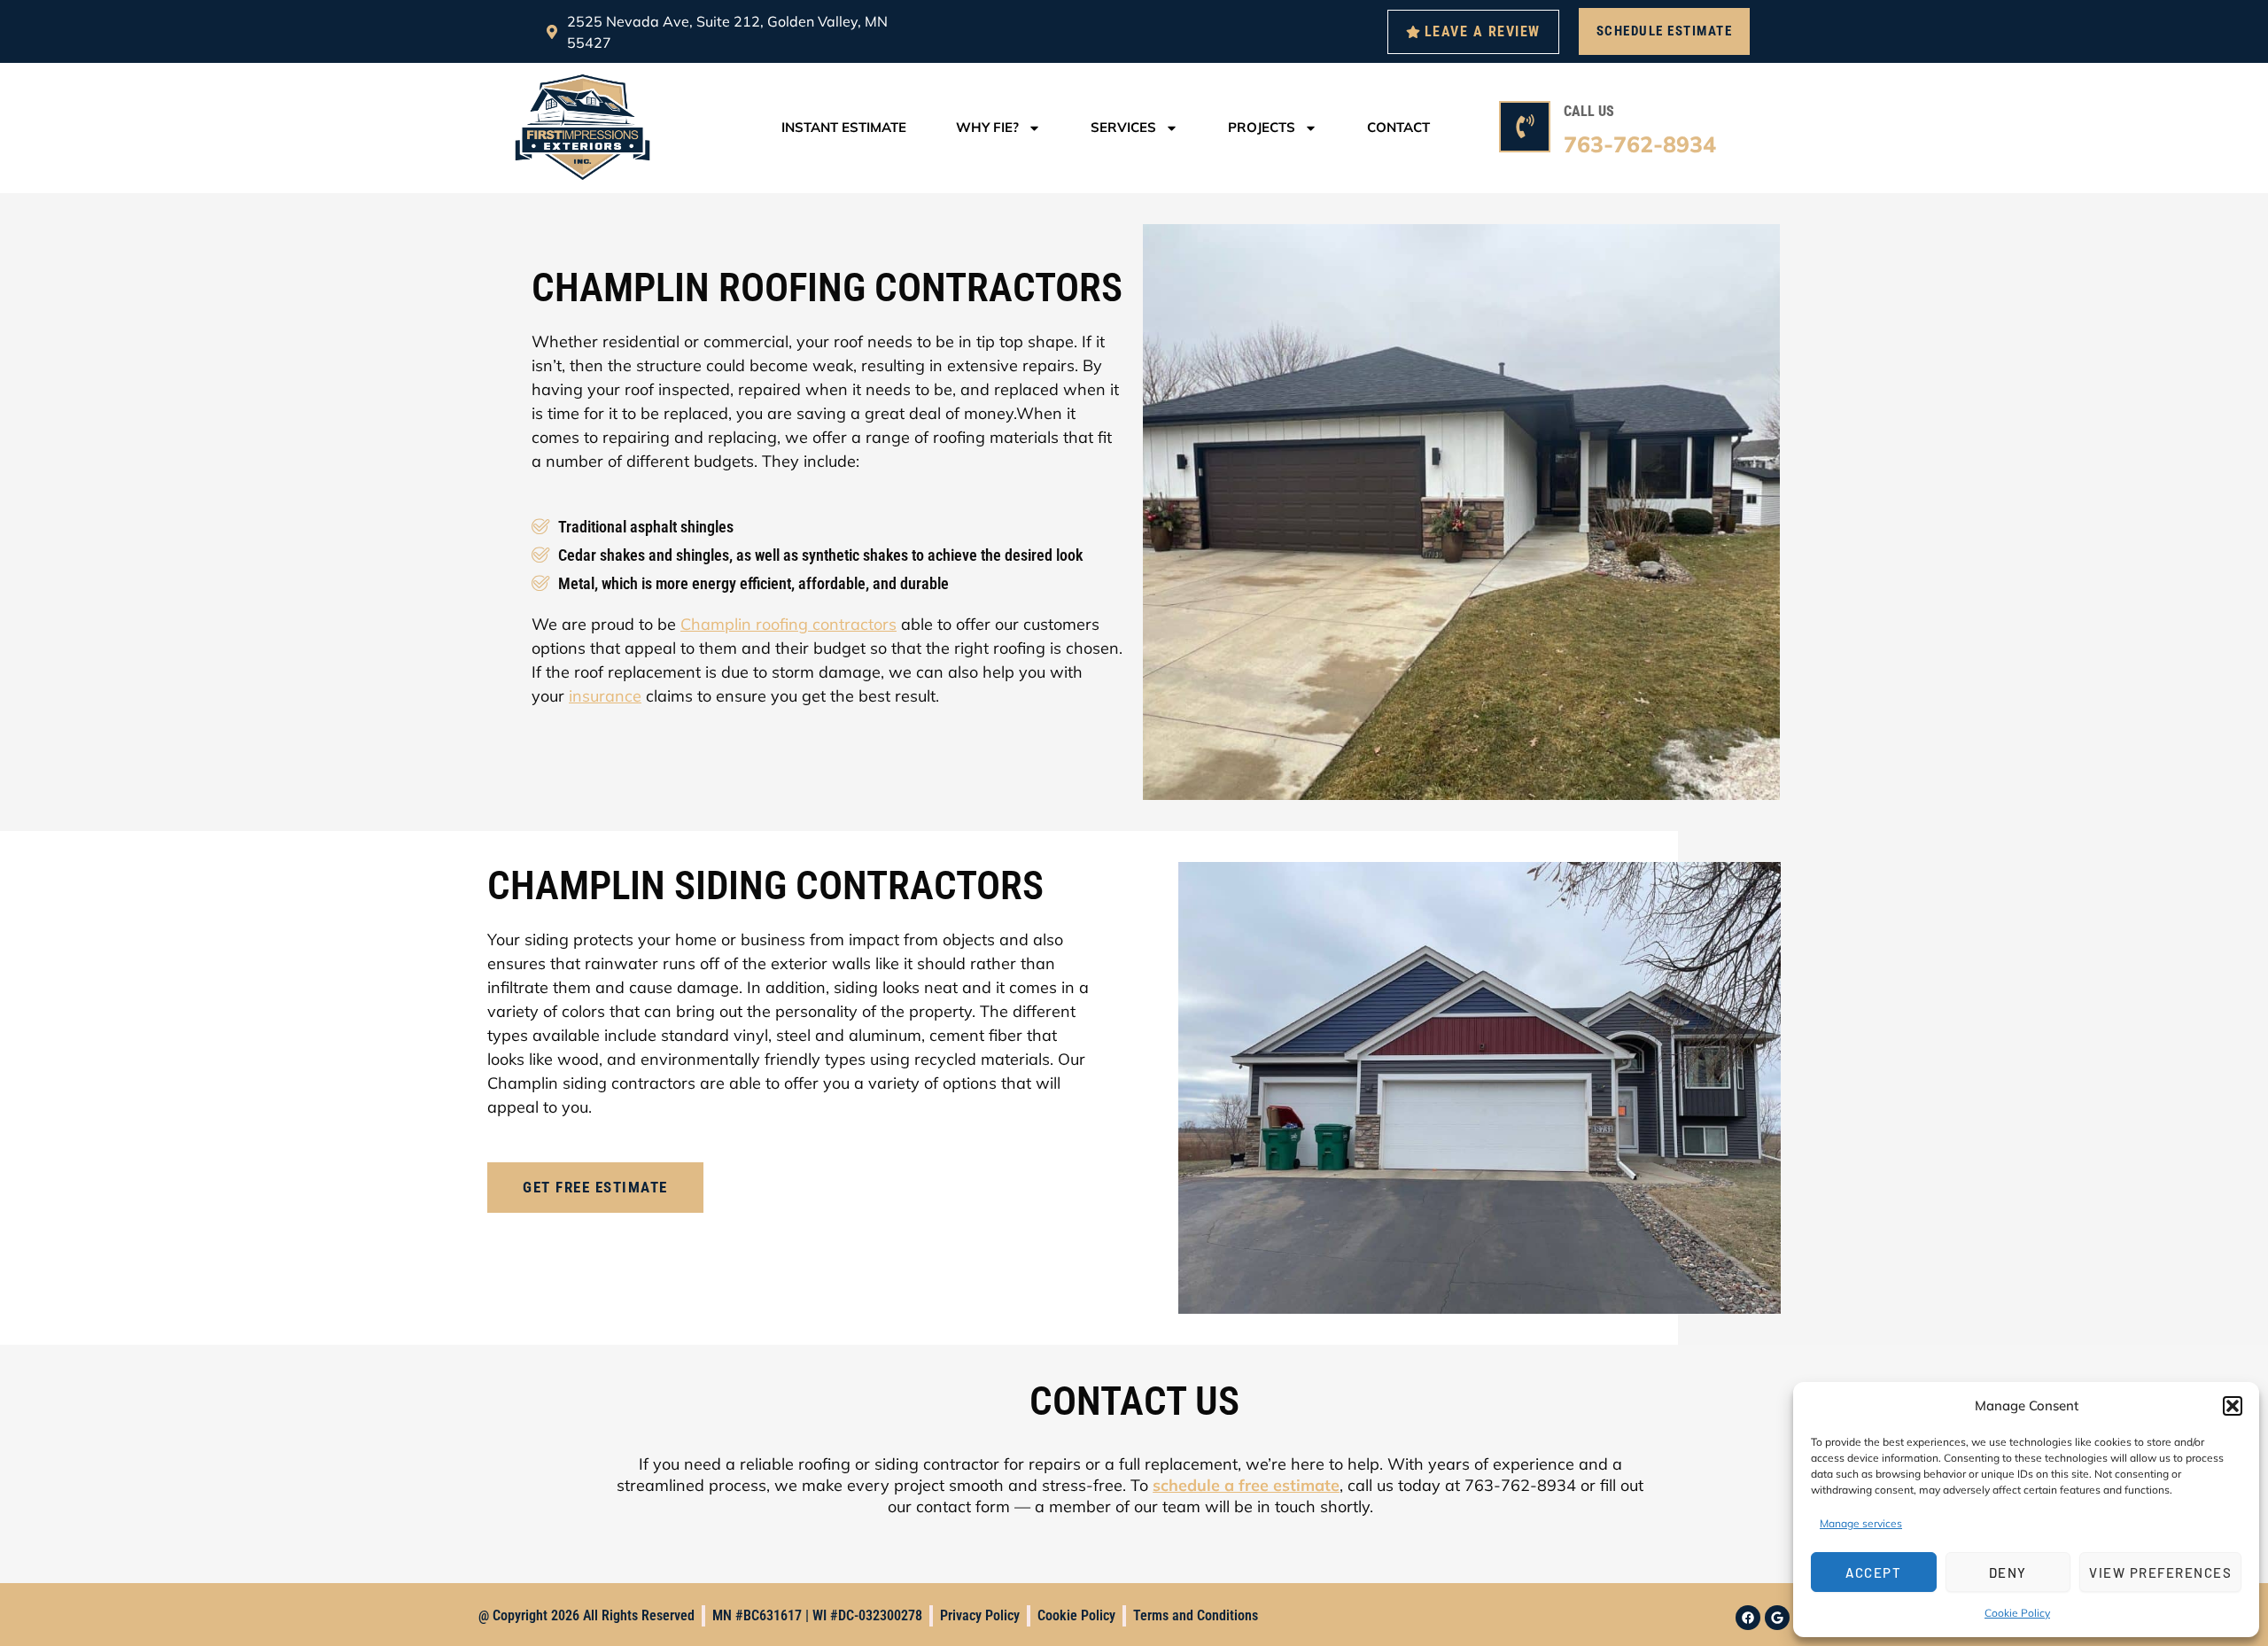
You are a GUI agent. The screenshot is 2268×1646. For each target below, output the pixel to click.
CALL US (1589, 111)
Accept (1873, 1572)
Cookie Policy (2017, 1613)
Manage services (1861, 1523)
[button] (2233, 1406)
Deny (2008, 1572)
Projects (1262, 127)
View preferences (2160, 1572)
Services (1123, 127)
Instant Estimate (844, 127)
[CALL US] (1525, 127)
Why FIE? (987, 127)
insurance (605, 696)
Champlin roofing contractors (788, 624)
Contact (1398, 127)
